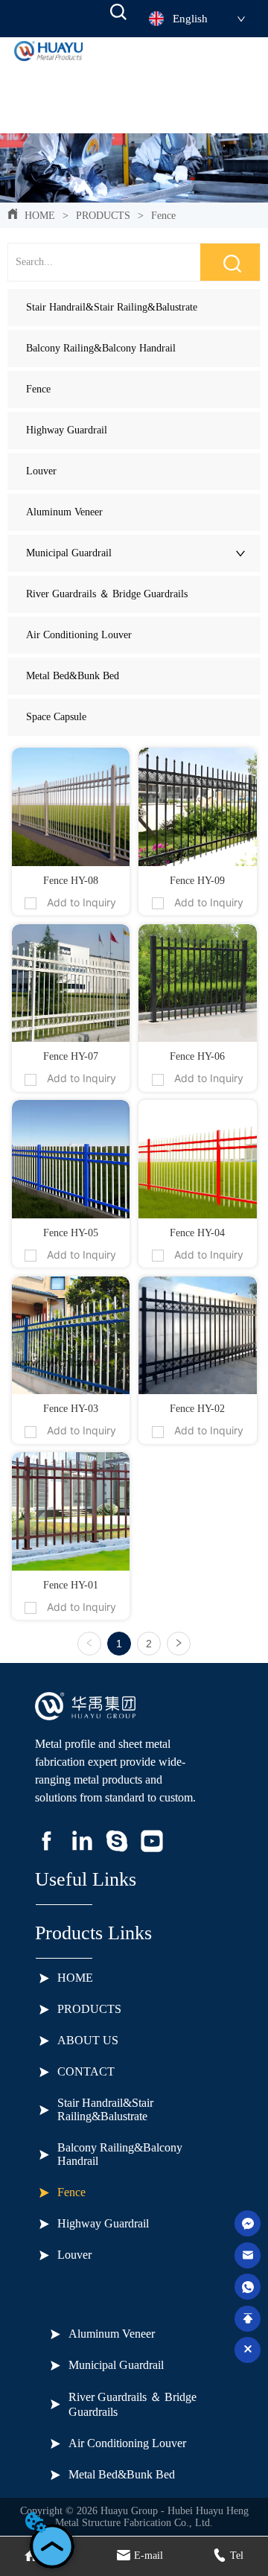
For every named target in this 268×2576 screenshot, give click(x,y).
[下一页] (179, 1644)
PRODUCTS (103, 216)
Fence (163, 216)
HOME (40, 216)
